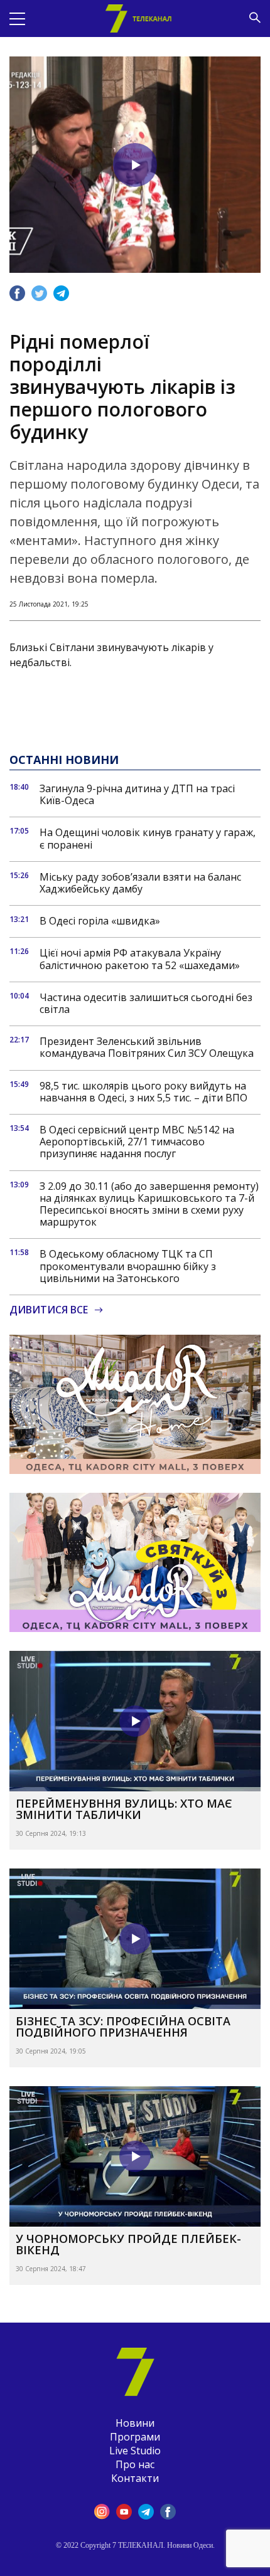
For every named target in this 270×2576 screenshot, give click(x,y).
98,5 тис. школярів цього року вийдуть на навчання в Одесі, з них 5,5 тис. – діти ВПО (143, 1092)
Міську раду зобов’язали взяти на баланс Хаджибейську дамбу (140, 883)
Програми (135, 2437)
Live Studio (135, 2451)
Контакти (135, 2478)
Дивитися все (49, 1310)
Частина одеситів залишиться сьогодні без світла (146, 1004)
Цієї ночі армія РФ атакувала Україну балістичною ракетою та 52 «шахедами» (140, 959)
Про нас (135, 2464)
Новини (135, 2423)
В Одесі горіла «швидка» (100, 921)
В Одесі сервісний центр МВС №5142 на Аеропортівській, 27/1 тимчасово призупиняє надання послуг (137, 1142)
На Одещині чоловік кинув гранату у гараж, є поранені (148, 839)
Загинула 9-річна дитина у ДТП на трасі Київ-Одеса (137, 795)
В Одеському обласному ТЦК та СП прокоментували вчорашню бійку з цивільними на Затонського (128, 1266)
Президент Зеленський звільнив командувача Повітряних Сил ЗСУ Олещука (147, 1047)
